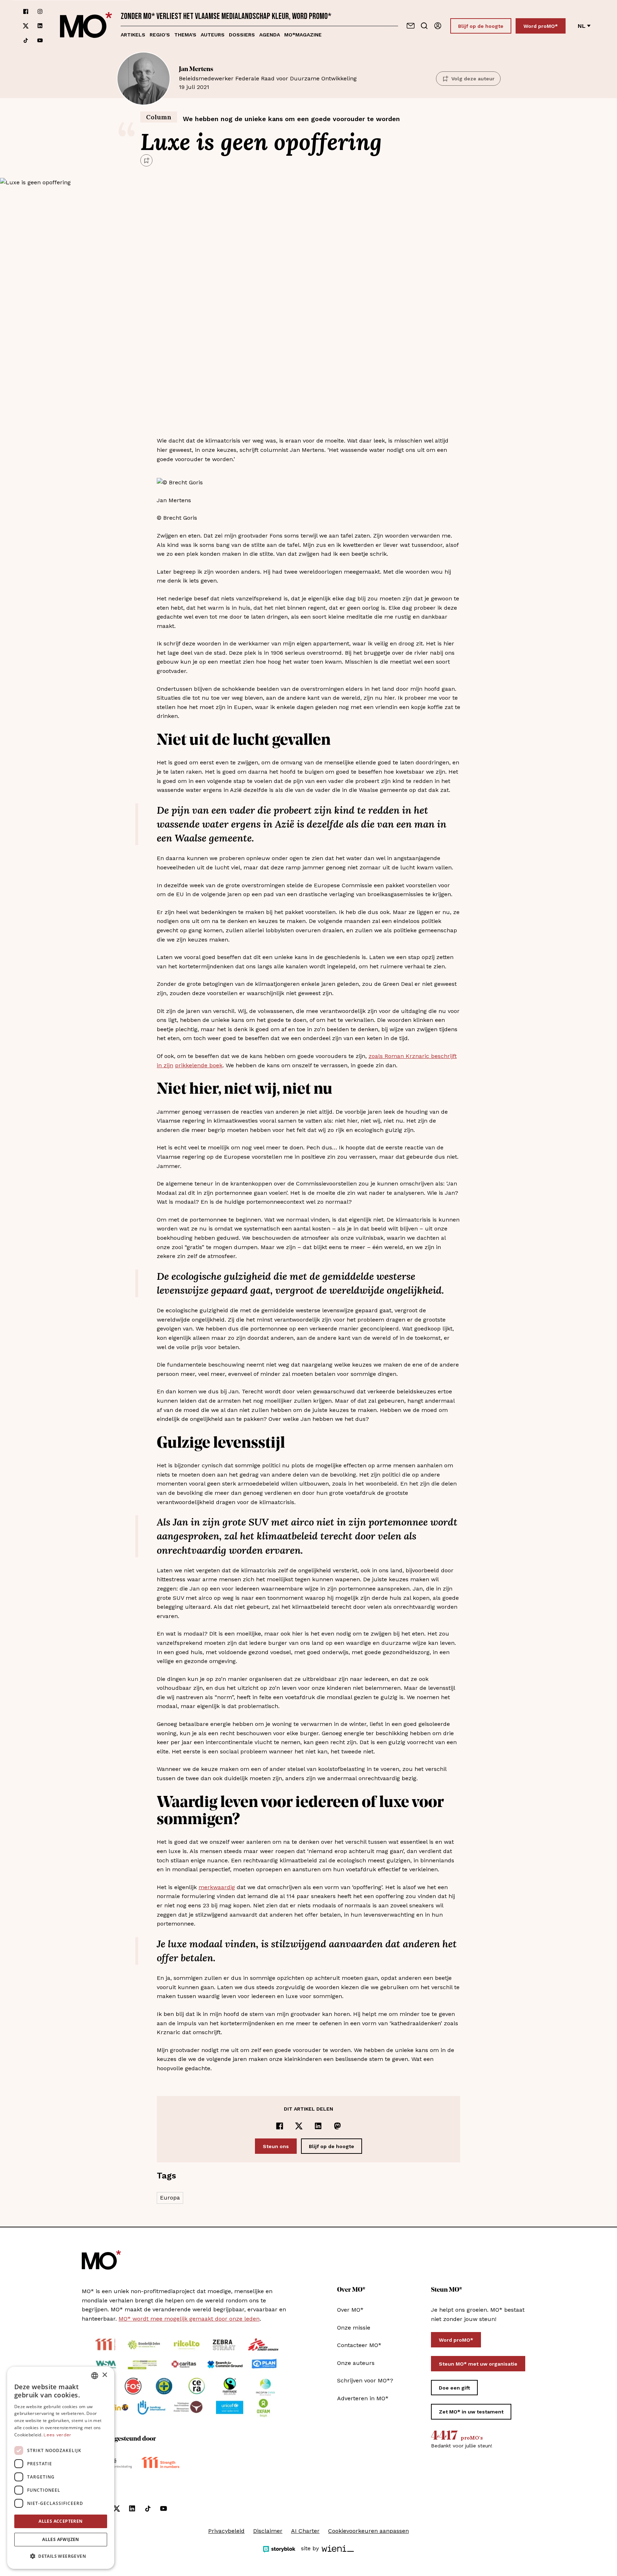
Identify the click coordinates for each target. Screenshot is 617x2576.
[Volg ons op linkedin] (40, 26)
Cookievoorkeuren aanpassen (368, 2531)
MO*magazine (303, 35)
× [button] (104, 2375)
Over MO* (350, 2310)
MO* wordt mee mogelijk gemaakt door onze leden (189, 2319)
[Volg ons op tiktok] (26, 40)
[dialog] (61, 2468)
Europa (170, 2198)
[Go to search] (424, 26)
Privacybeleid (226, 2531)
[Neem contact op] (411, 26)
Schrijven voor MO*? (365, 2380)
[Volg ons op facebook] (26, 11)
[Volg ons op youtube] (40, 40)
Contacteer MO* (359, 2345)
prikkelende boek (199, 1065)
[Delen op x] (299, 2126)
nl (582, 26)
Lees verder (57, 2435)
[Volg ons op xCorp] (26, 26)
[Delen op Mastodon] (337, 2126)
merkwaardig (217, 1887)
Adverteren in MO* (363, 2398)
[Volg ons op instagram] (40, 11)
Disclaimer (268, 2531)
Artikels (133, 35)
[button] (61, 2556)
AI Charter (305, 2531)
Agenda (270, 35)
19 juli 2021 (268, 78)
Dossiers (242, 35)
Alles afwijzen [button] (61, 2539)
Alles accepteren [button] (61, 2521)
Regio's (160, 35)
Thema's (185, 35)
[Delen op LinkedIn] (318, 2126)
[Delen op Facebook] (280, 2126)
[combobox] (95, 2376)
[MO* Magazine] (86, 26)
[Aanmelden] (438, 26)
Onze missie (354, 2328)
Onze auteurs (356, 2363)
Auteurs (213, 35)
